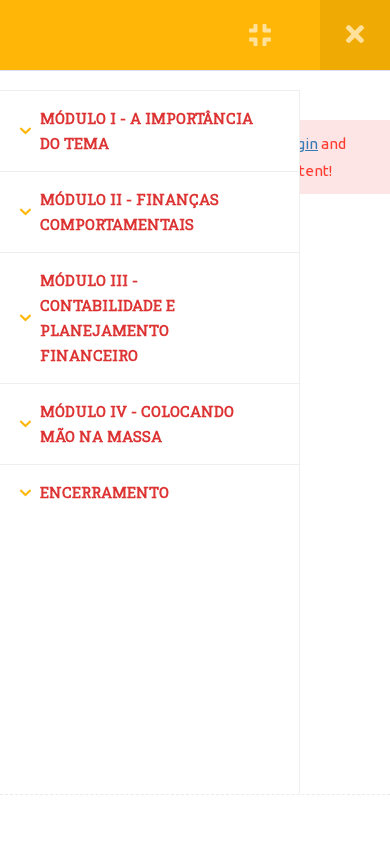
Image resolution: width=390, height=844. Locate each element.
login (301, 143)
